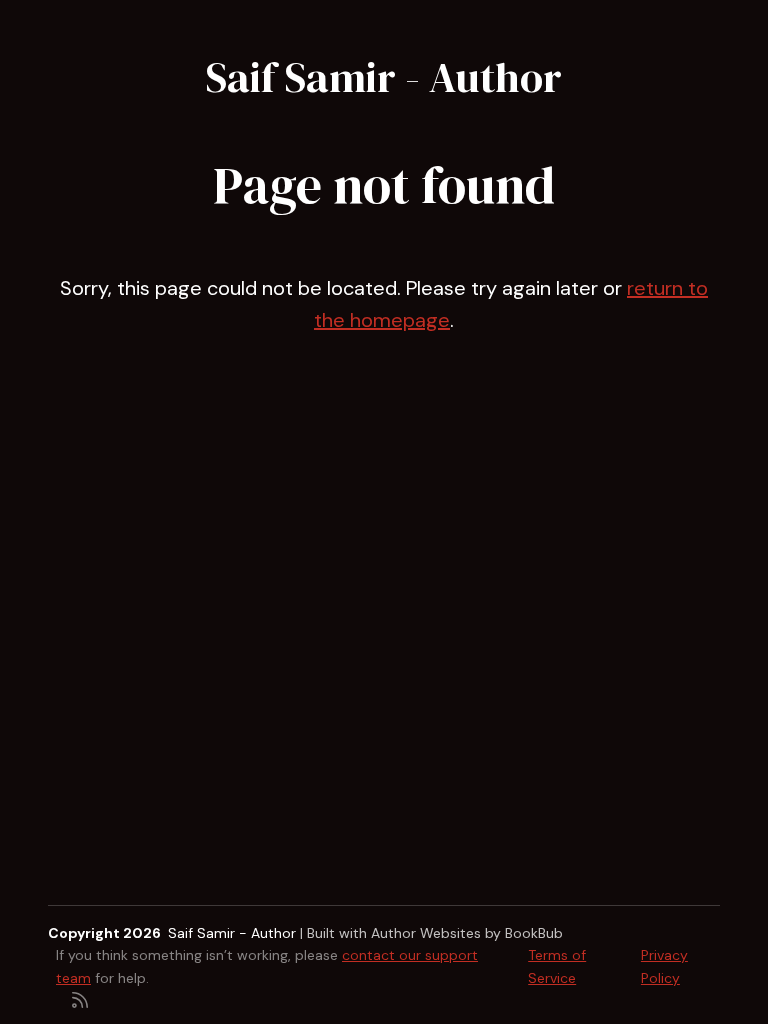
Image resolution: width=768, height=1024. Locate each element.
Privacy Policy (664, 966)
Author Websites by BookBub (467, 933)
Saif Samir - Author (384, 77)
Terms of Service (557, 966)
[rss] (80, 998)
